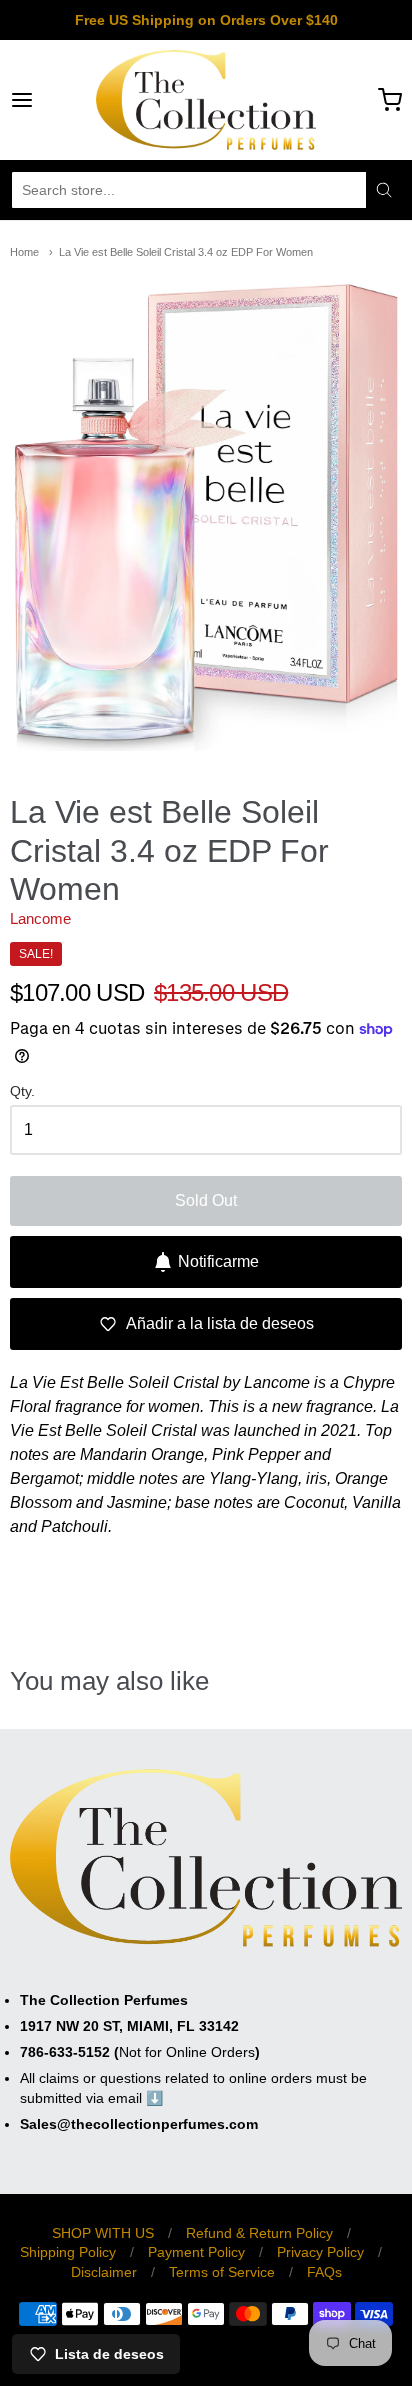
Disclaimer (104, 2272)
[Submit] (384, 190)
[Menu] (49, 100)
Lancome (40, 918)
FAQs (324, 2272)
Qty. (22, 1091)
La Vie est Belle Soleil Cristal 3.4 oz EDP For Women (186, 252)
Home (24, 252)
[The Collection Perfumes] (206, 100)
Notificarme (218, 1261)
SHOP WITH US (103, 2233)
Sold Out (206, 1200)
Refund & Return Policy (259, 2233)
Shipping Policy (68, 2252)
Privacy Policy (320, 2252)
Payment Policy (196, 2252)
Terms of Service (222, 2272)
